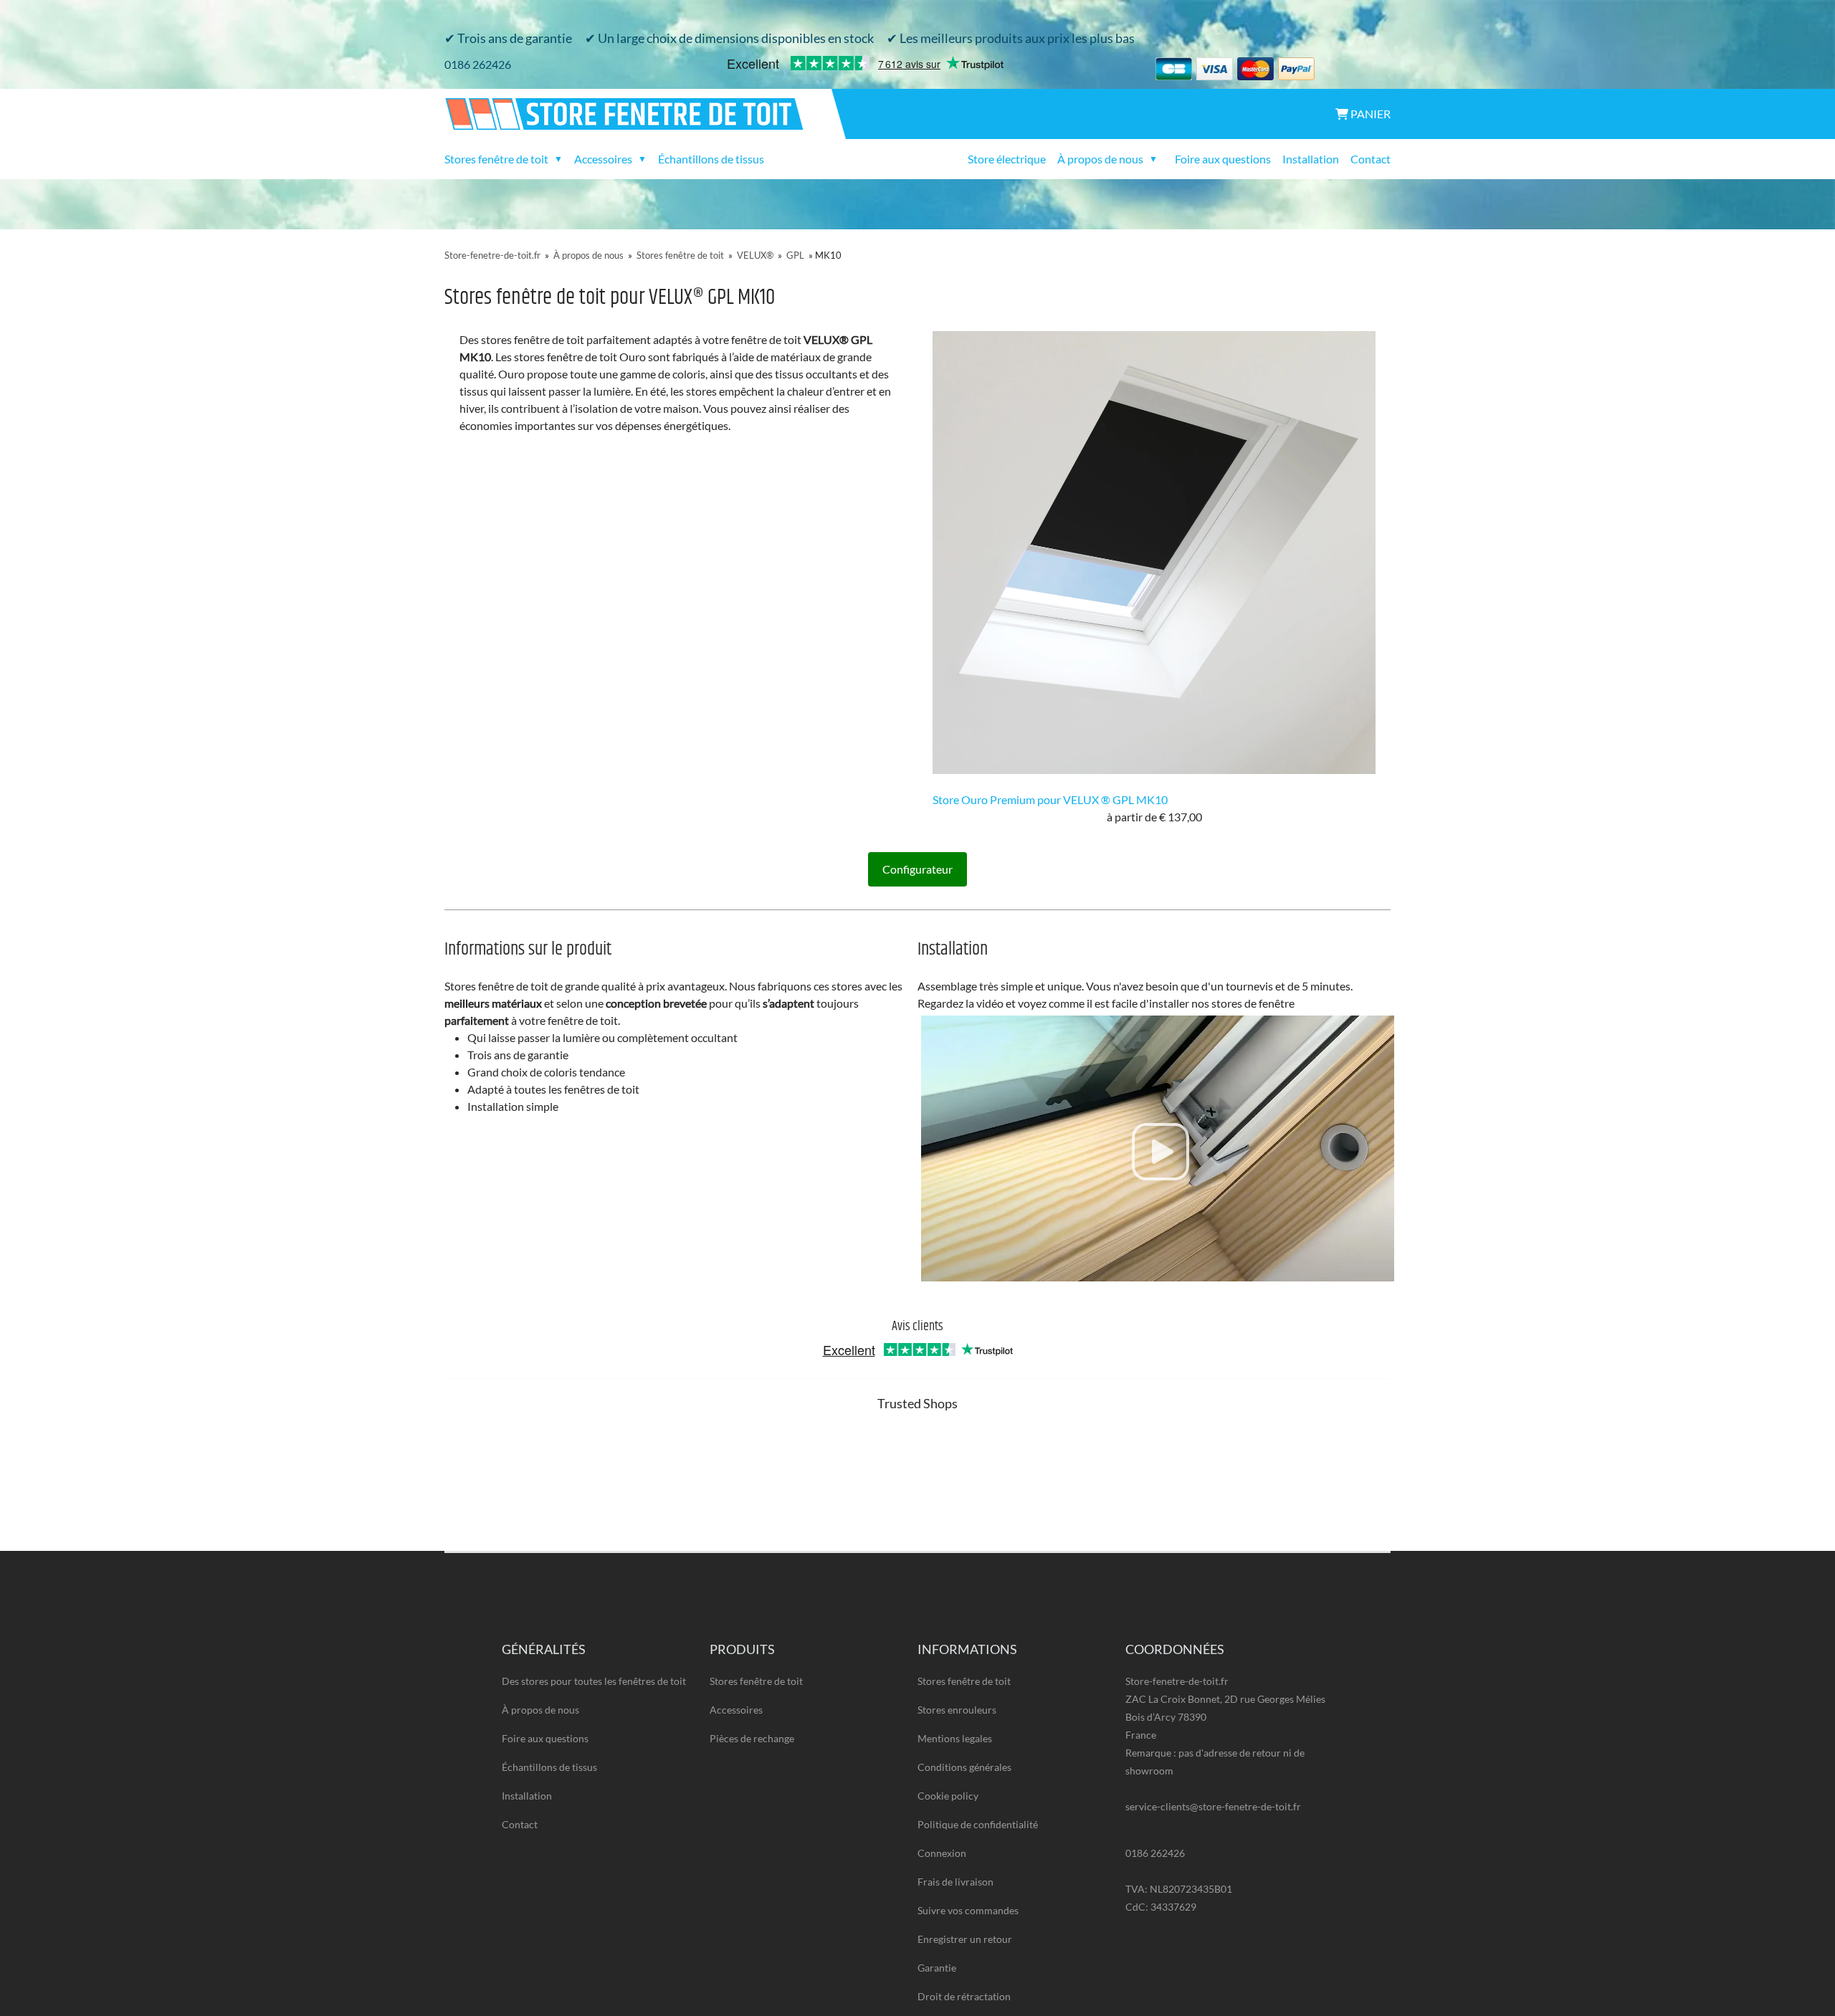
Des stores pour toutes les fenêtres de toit (594, 1681)
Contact (1371, 159)
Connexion (942, 1853)
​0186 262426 (478, 64)
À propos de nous (588, 255)
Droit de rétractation (964, 1996)
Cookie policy (948, 1796)
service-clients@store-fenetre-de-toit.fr (1213, 1806)
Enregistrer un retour (965, 1939)
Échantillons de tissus (711, 159)
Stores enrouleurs (957, 1710)
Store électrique (1007, 159)
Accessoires (736, 1710)
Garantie (937, 1968)
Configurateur (917, 869)
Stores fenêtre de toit (680, 255)
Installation (1311, 159)
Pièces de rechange (752, 1738)
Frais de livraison (955, 1882)
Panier (1369, 114)
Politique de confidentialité (978, 1824)
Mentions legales (955, 1738)
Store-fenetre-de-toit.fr (492, 255)
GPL (795, 255)
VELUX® (755, 255)
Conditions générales (964, 1767)
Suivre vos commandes (968, 1910)
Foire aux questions (1223, 159)
